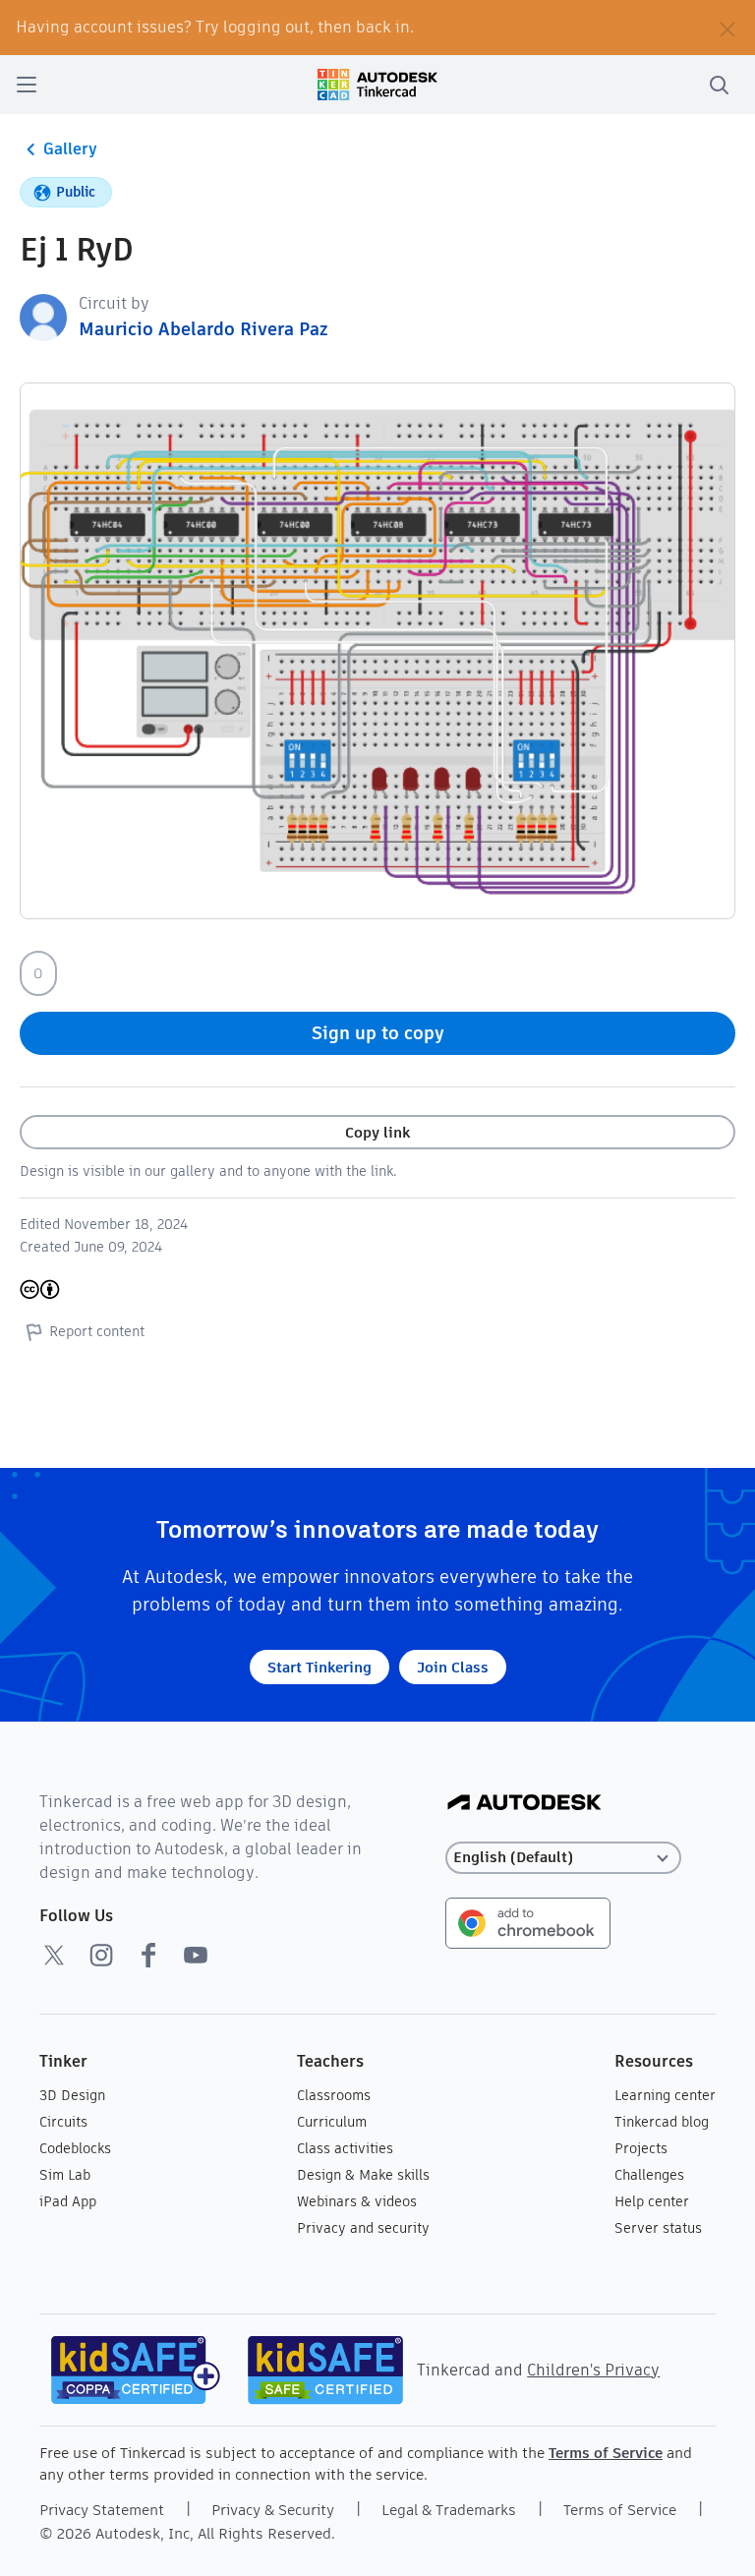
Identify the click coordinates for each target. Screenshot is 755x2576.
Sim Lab (65, 2175)
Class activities (345, 2148)
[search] (719, 85)
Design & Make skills (363, 2175)
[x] (54, 1955)
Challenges (649, 2175)
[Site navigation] (27, 85)
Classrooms (334, 2095)
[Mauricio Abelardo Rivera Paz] (43, 316)
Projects (641, 2148)
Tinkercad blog (662, 2122)
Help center (652, 2201)
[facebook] (148, 1955)
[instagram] (101, 1955)
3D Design (72, 2095)
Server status (658, 2228)
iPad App (68, 2201)
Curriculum (332, 2122)
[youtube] (196, 1955)
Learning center (665, 2095)
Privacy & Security (273, 2510)
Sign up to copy (378, 1033)
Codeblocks (75, 2148)
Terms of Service (606, 2453)
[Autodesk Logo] (524, 1804)
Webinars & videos (357, 2201)
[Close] (727, 28)
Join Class (453, 1667)
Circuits (63, 2122)
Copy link (377, 1132)
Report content (97, 1331)
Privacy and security (363, 2228)
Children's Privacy (593, 2370)
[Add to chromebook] (528, 1922)
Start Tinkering (319, 1667)
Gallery (70, 149)
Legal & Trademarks (449, 2510)
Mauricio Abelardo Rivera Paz (203, 329)
